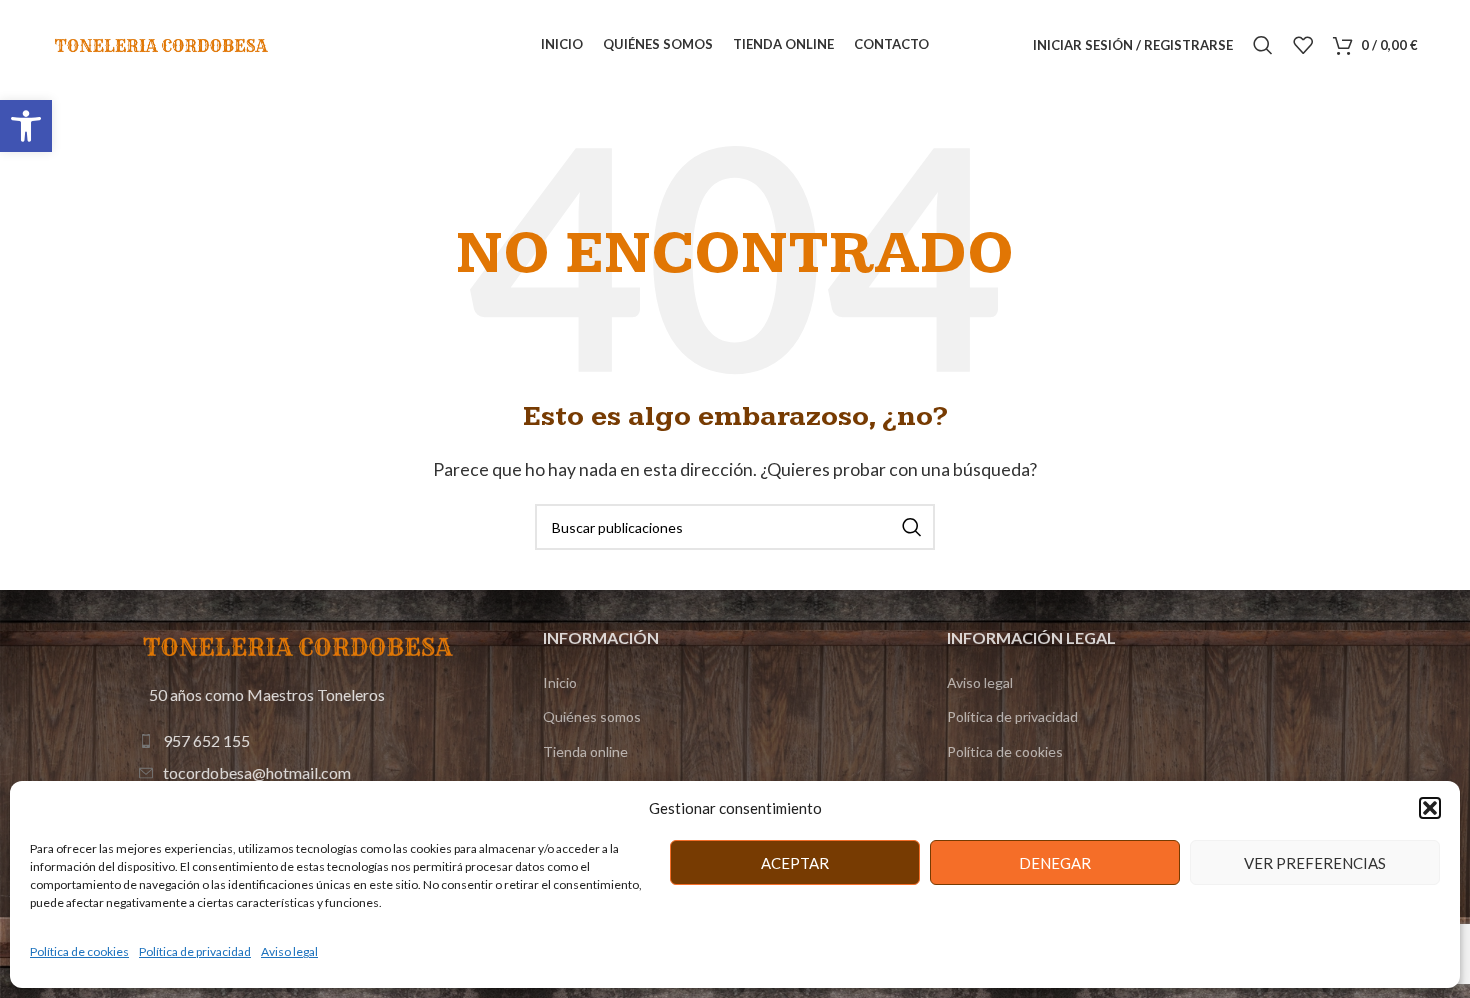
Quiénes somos (592, 716)
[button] (26, 126)
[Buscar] (1263, 45)
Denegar (1055, 863)
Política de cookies (79, 951)
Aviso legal (289, 951)
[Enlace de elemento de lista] (300, 741)
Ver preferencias (1315, 863)
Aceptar (795, 863)
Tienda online (585, 751)
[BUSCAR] (912, 527)
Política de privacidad (195, 951)
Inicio (560, 682)
